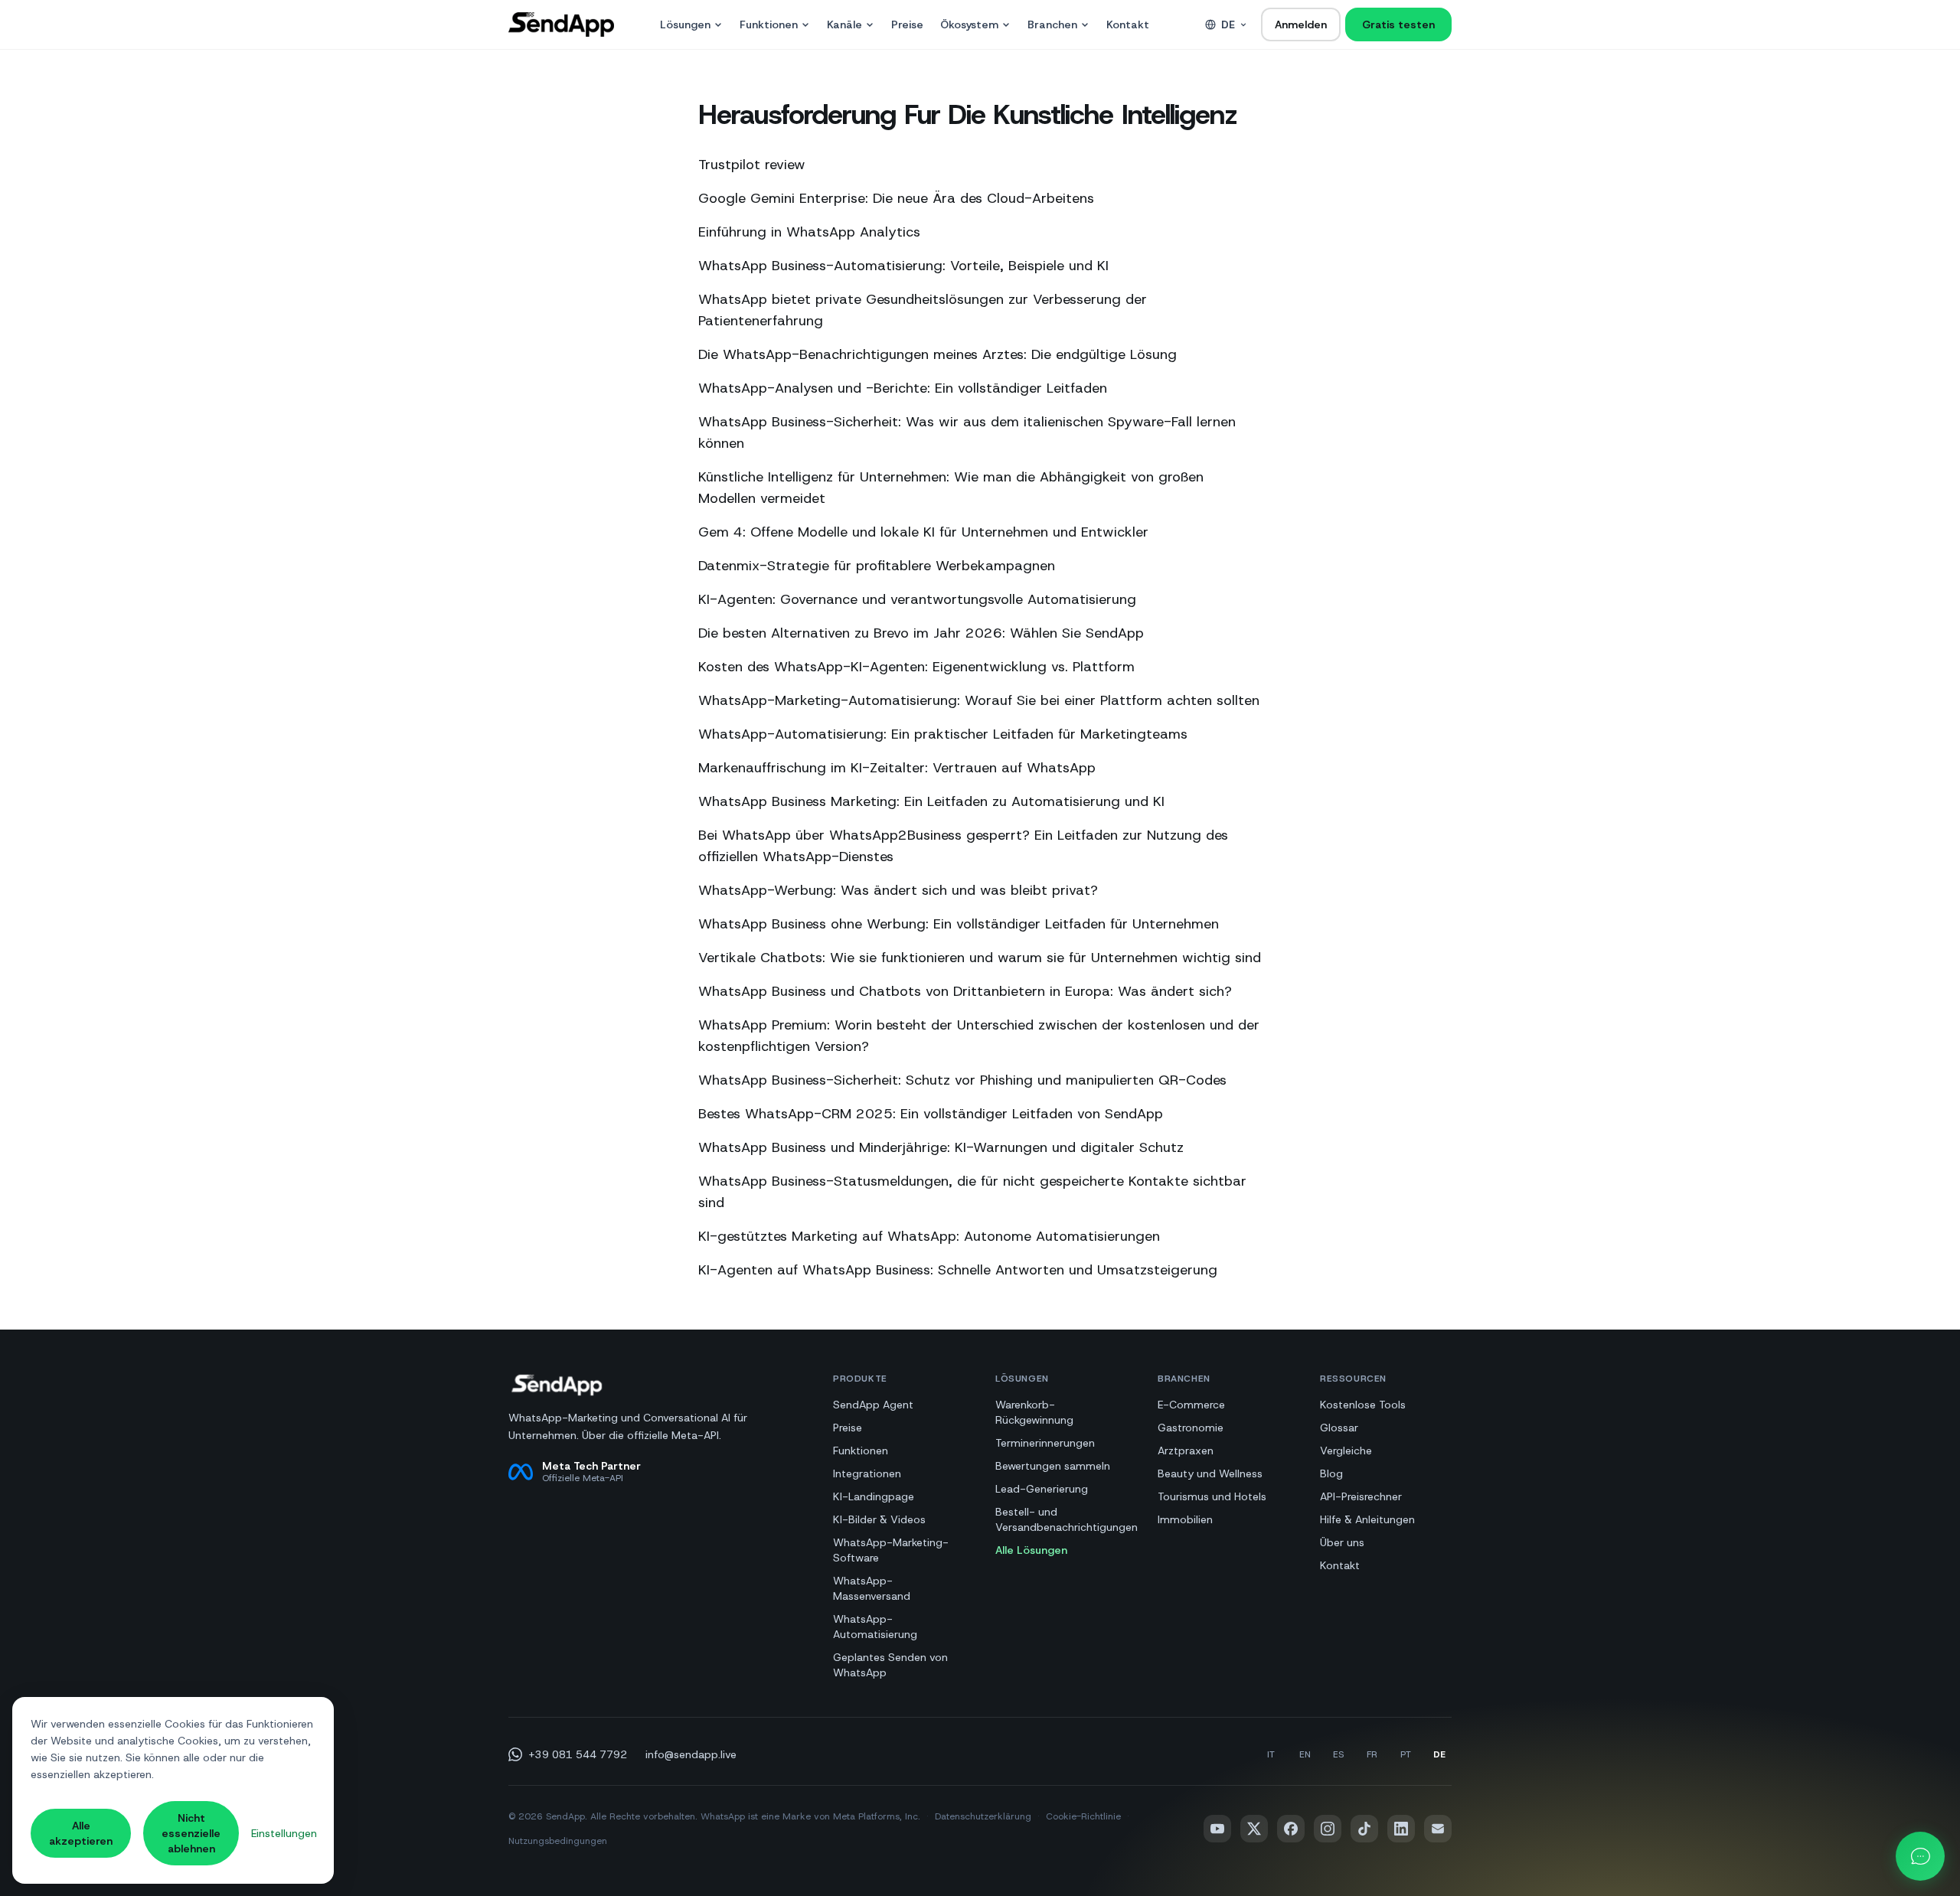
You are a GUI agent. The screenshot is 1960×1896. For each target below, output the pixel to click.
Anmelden (1301, 24)
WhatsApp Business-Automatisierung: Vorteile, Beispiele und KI (903, 266)
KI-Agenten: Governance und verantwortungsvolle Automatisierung (917, 599)
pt (1406, 1754)
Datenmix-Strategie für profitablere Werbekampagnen (877, 566)
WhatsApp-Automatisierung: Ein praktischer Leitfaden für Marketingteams (943, 734)
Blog (1331, 1473)
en (1305, 1754)
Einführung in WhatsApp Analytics (809, 232)
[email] (1438, 1829)
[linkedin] (1401, 1829)
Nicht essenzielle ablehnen (191, 1833)
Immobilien (1185, 1519)
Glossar (1339, 1428)
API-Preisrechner (1361, 1496)
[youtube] (1217, 1829)
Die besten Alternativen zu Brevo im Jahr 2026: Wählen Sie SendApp (921, 633)
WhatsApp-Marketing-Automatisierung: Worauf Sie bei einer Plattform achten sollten (979, 700)
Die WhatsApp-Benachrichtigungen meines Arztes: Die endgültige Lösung (938, 354)
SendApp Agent (873, 1405)
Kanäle (844, 24)
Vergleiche (1346, 1451)
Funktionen (769, 24)
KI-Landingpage (874, 1496)
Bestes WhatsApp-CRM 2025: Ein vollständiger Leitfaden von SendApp (931, 1114)
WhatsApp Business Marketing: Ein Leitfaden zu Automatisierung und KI (931, 801)
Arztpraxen (1186, 1451)
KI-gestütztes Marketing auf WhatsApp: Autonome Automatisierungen (929, 1236)
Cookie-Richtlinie (1083, 1816)
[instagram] (1328, 1829)
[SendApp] (561, 24)
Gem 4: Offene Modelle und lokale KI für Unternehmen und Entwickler (923, 532)
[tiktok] (1364, 1829)
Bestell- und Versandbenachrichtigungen (1067, 1519)
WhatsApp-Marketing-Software (891, 1550)
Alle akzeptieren (81, 1833)
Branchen (1052, 24)
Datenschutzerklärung (983, 1816)
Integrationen (867, 1473)
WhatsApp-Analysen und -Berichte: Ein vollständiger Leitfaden (903, 388)
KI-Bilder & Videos (879, 1519)
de (1228, 24)
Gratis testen (1398, 24)
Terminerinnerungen (1045, 1443)
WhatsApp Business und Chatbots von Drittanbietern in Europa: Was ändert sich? (965, 991)
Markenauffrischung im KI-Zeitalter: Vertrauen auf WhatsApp (897, 768)
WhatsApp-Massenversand (872, 1588)
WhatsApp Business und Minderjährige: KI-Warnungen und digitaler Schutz (941, 1147)
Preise (907, 24)
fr (1372, 1754)
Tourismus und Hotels (1212, 1496)
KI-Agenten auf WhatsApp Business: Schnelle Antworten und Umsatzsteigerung (958, 1270)
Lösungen (685, 24)
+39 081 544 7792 (578, 1754)
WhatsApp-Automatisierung (875, 1627)
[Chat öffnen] (1920, 1856)
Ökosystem (969, 24)
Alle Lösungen (1031, 1550)
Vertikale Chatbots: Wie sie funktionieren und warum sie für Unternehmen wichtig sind (980, 958)
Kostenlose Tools (1363, 1405)
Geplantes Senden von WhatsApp (890, 1665)
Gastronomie (1191, 1428)
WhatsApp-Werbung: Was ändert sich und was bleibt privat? (898, 890)
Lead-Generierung (1042, 1489)
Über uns (1342, 1542)
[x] (1254, 1829)
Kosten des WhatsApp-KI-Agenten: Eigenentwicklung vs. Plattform (916, 667)
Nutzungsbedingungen (558, 1841)
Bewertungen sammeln (1053, 1466)
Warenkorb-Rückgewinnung (1034, 1412)
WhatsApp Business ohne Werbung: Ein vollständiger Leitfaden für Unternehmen (959, 924)
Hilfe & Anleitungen (1367, 1519)
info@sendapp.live (691, 1754)
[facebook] (1291, 1829)
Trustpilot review (752, 165)
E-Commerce (1191, 1405)
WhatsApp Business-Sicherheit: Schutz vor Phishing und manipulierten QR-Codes (962, 1080)
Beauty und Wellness (1210, 1473)
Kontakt (1128, 24)
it (1271, 1754)
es (1338, 1754)
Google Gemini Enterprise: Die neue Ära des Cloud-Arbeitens (896, 198)
